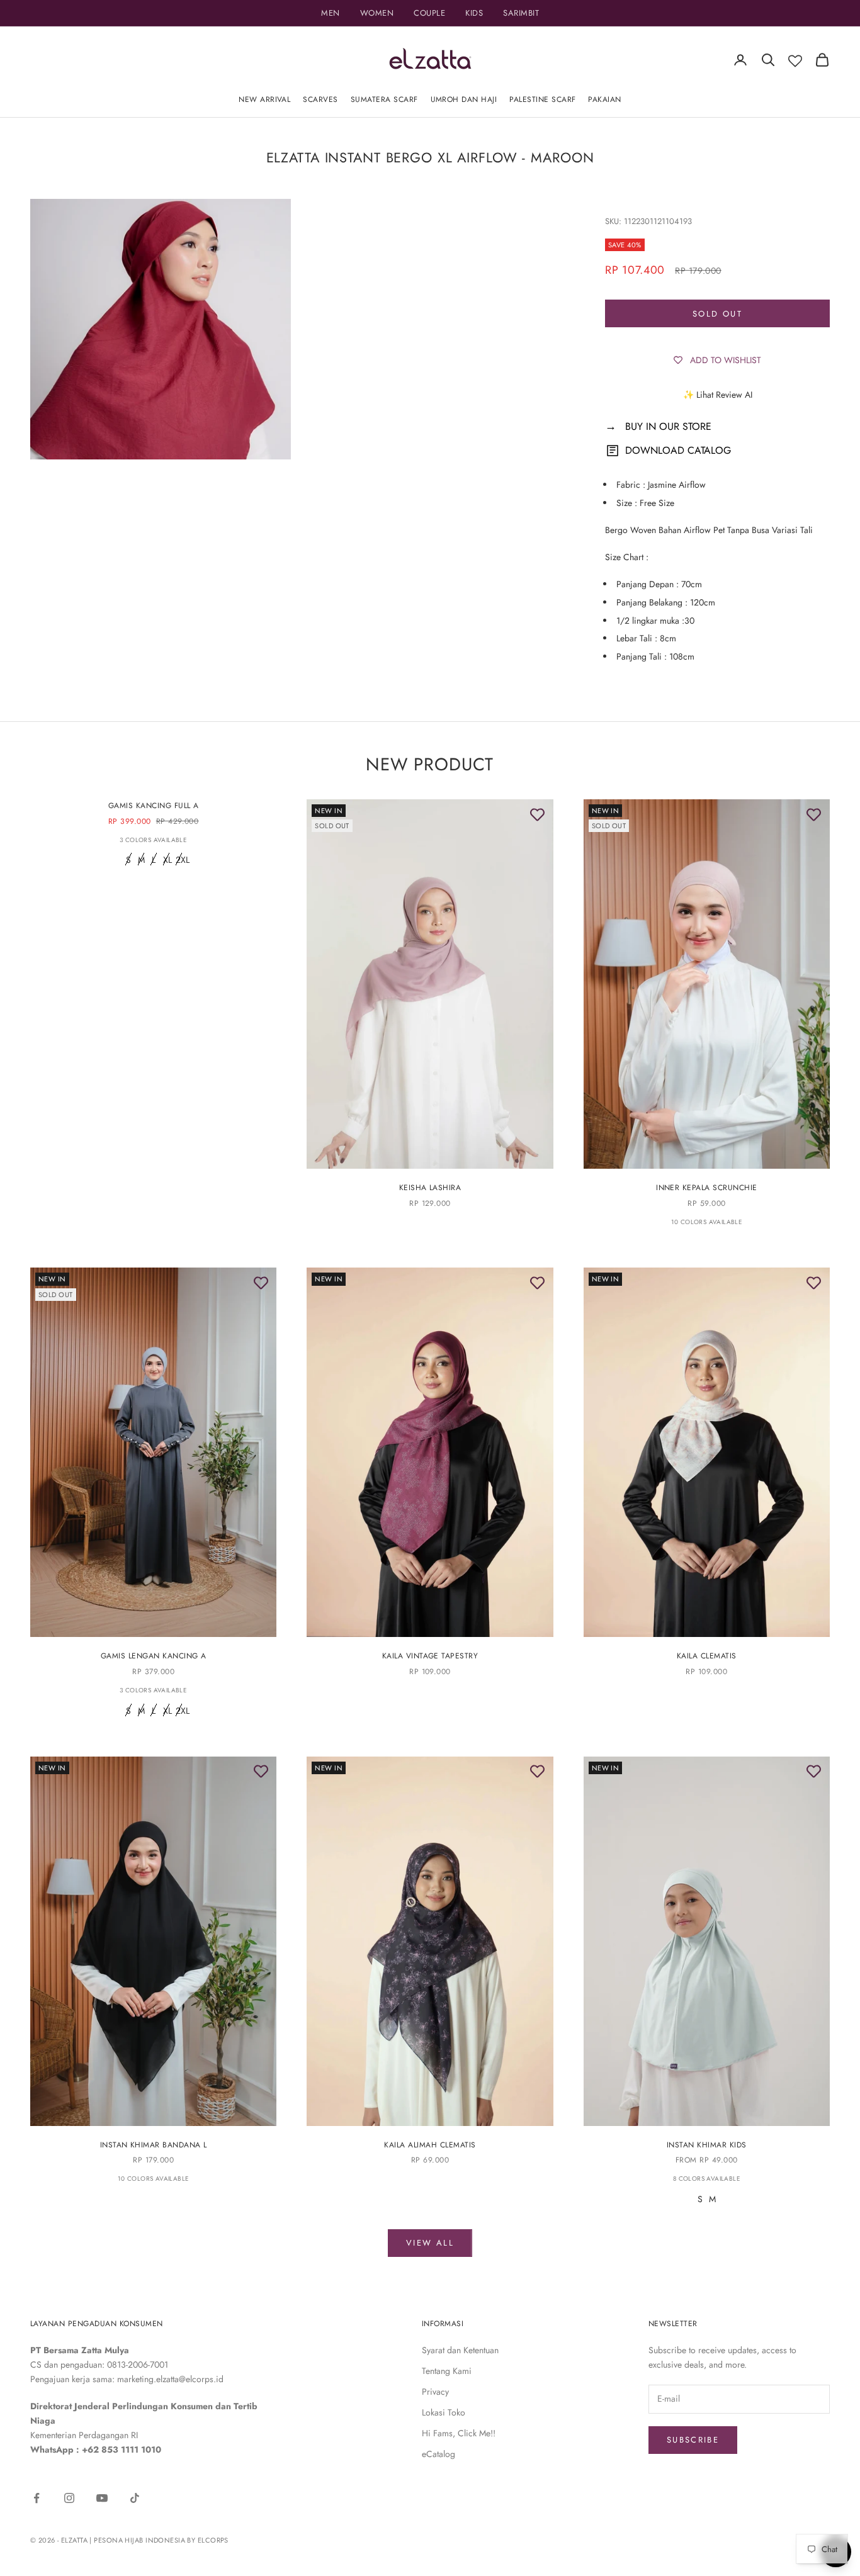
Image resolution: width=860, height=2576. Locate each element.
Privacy (435, 2392)
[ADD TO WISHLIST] (538, 815)
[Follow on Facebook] (37, 2498)
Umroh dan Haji (464, 99)
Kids (474, 13)
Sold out (717, 314)
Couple (429, 13)
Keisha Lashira (430, 1188)
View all (430, 2243)
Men (331, 13)
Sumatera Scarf (384, 99)
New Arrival (264, 99)
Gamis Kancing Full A (154, 806)
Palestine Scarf (542, 99)
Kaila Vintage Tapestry (430, 1656)
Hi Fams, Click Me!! (459, 2433)
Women (377, 13)
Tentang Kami (447, 2371)
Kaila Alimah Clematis (430, 2145)
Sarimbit (521, 13)
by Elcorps (207, 2540)
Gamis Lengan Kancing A (154, 1656)
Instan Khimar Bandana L (154, 2145)
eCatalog (438, 2454)
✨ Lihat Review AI (718, 395)
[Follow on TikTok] (135, 2498)
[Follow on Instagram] (69, 2498)
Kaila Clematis (707, 1656)
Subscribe (693, 2440)
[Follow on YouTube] (102, 2498)
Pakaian (604, 99)
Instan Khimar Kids (707, 2145)
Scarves (320, 99)
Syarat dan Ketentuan (460, 2350)
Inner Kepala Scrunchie (707, 1188)
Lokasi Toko (444, 2412)
